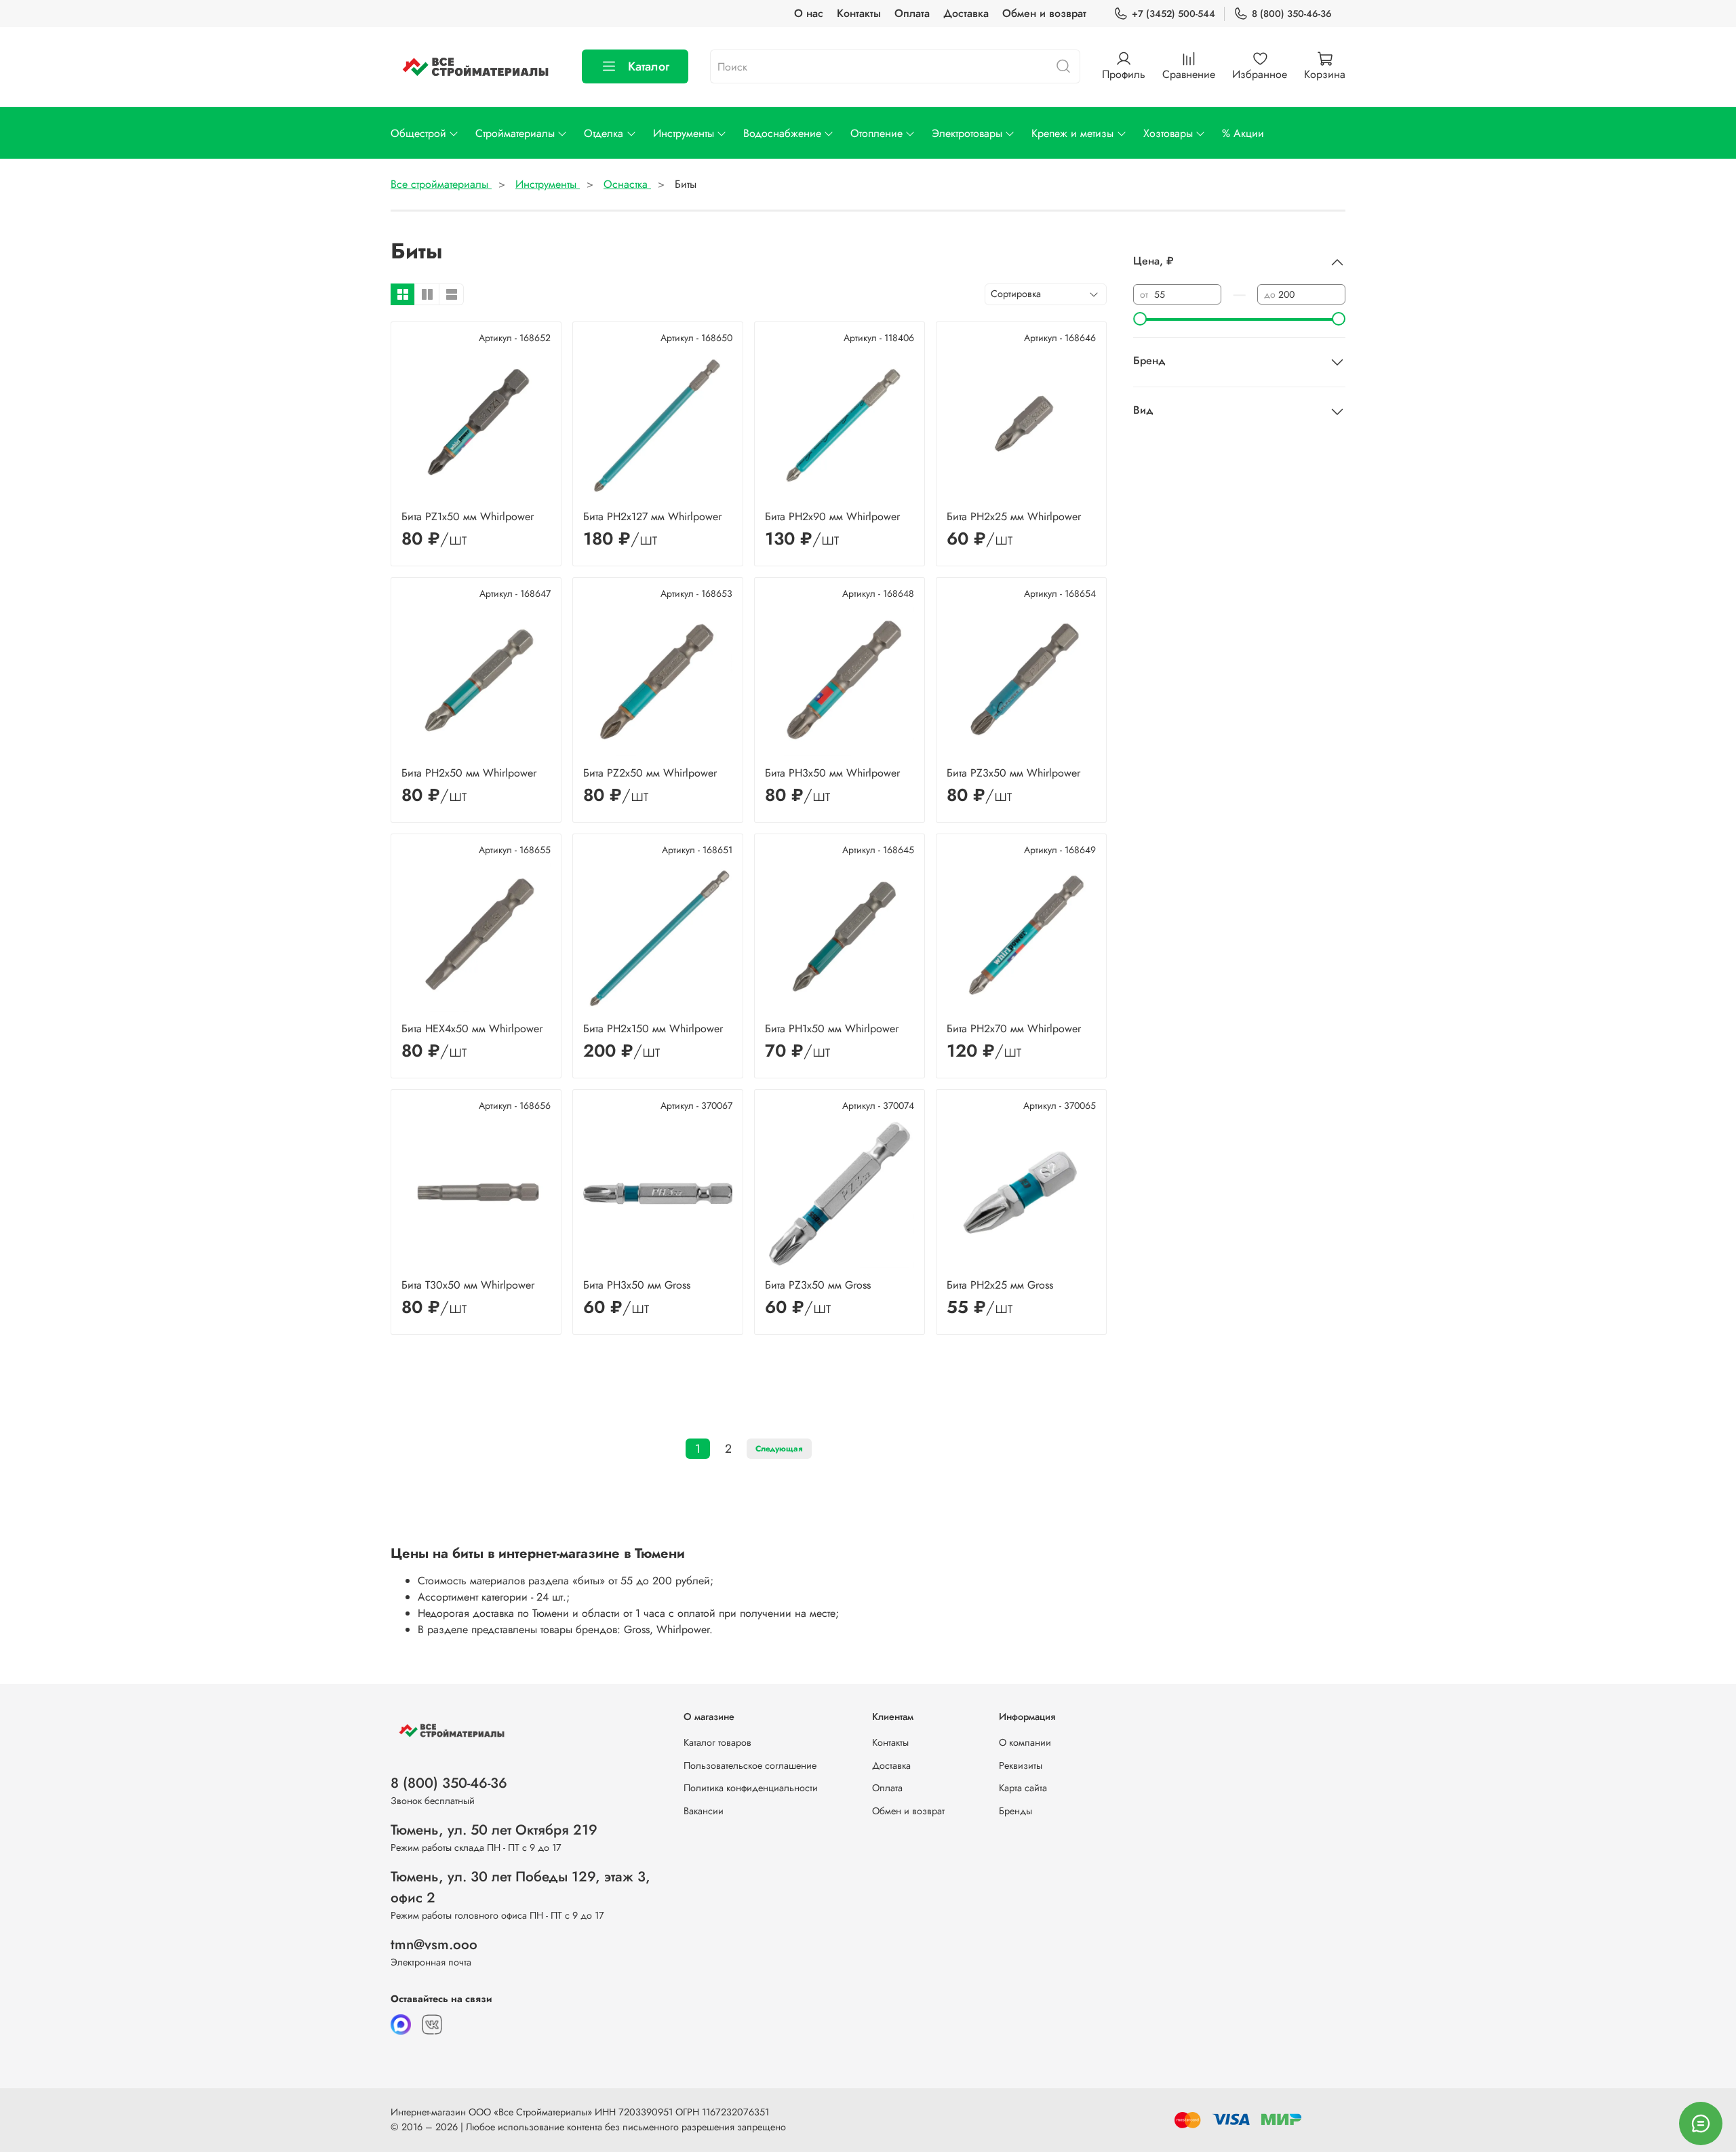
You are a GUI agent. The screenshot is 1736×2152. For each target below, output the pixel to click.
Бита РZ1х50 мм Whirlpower (468, 516)
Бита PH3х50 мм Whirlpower (832, 773)
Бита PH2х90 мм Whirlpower (832, 516)
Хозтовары (1168, 133)
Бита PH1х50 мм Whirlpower (832, 1029)
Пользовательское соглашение (750, 1765)
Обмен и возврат (1044, 13)
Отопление (876, 133)
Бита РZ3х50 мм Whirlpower (1013, 773)
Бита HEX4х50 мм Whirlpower (472, 1029)
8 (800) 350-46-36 (1292, 14)
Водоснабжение (782, 133)
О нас (809, 13)
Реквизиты (1021, 1765)
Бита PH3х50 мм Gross (637, 1285)
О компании (1025, 1742)
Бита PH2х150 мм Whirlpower (653, 1029)
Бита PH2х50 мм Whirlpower (469, 773)
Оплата (912, 13)
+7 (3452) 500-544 (1173, 14)
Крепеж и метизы (1072, 133)
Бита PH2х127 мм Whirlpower (652, 516)
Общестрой (418, 133)
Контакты (859, 13)
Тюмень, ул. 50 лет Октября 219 (494, 1830)
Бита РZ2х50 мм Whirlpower (650, 773)
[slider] (1140, 319)
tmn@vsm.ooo (434, 1944)
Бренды (1015, 1811)
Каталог (649, 66)
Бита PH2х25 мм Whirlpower (1014, 516)
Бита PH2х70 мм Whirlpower (1014, 1029)
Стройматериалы (515, 133)
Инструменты (684, 133)
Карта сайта (1023, 1788)
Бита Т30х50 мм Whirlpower (468, 1285)
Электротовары (967, 133)
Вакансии (704, 1811)
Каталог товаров (717, 1742)
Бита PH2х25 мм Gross (1000, 1285)
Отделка (604, 133)
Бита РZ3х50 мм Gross (818, 1285)
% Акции (1243, 133)
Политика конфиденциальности (751, 1788)
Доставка (966, 13)
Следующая (779, 1449)
